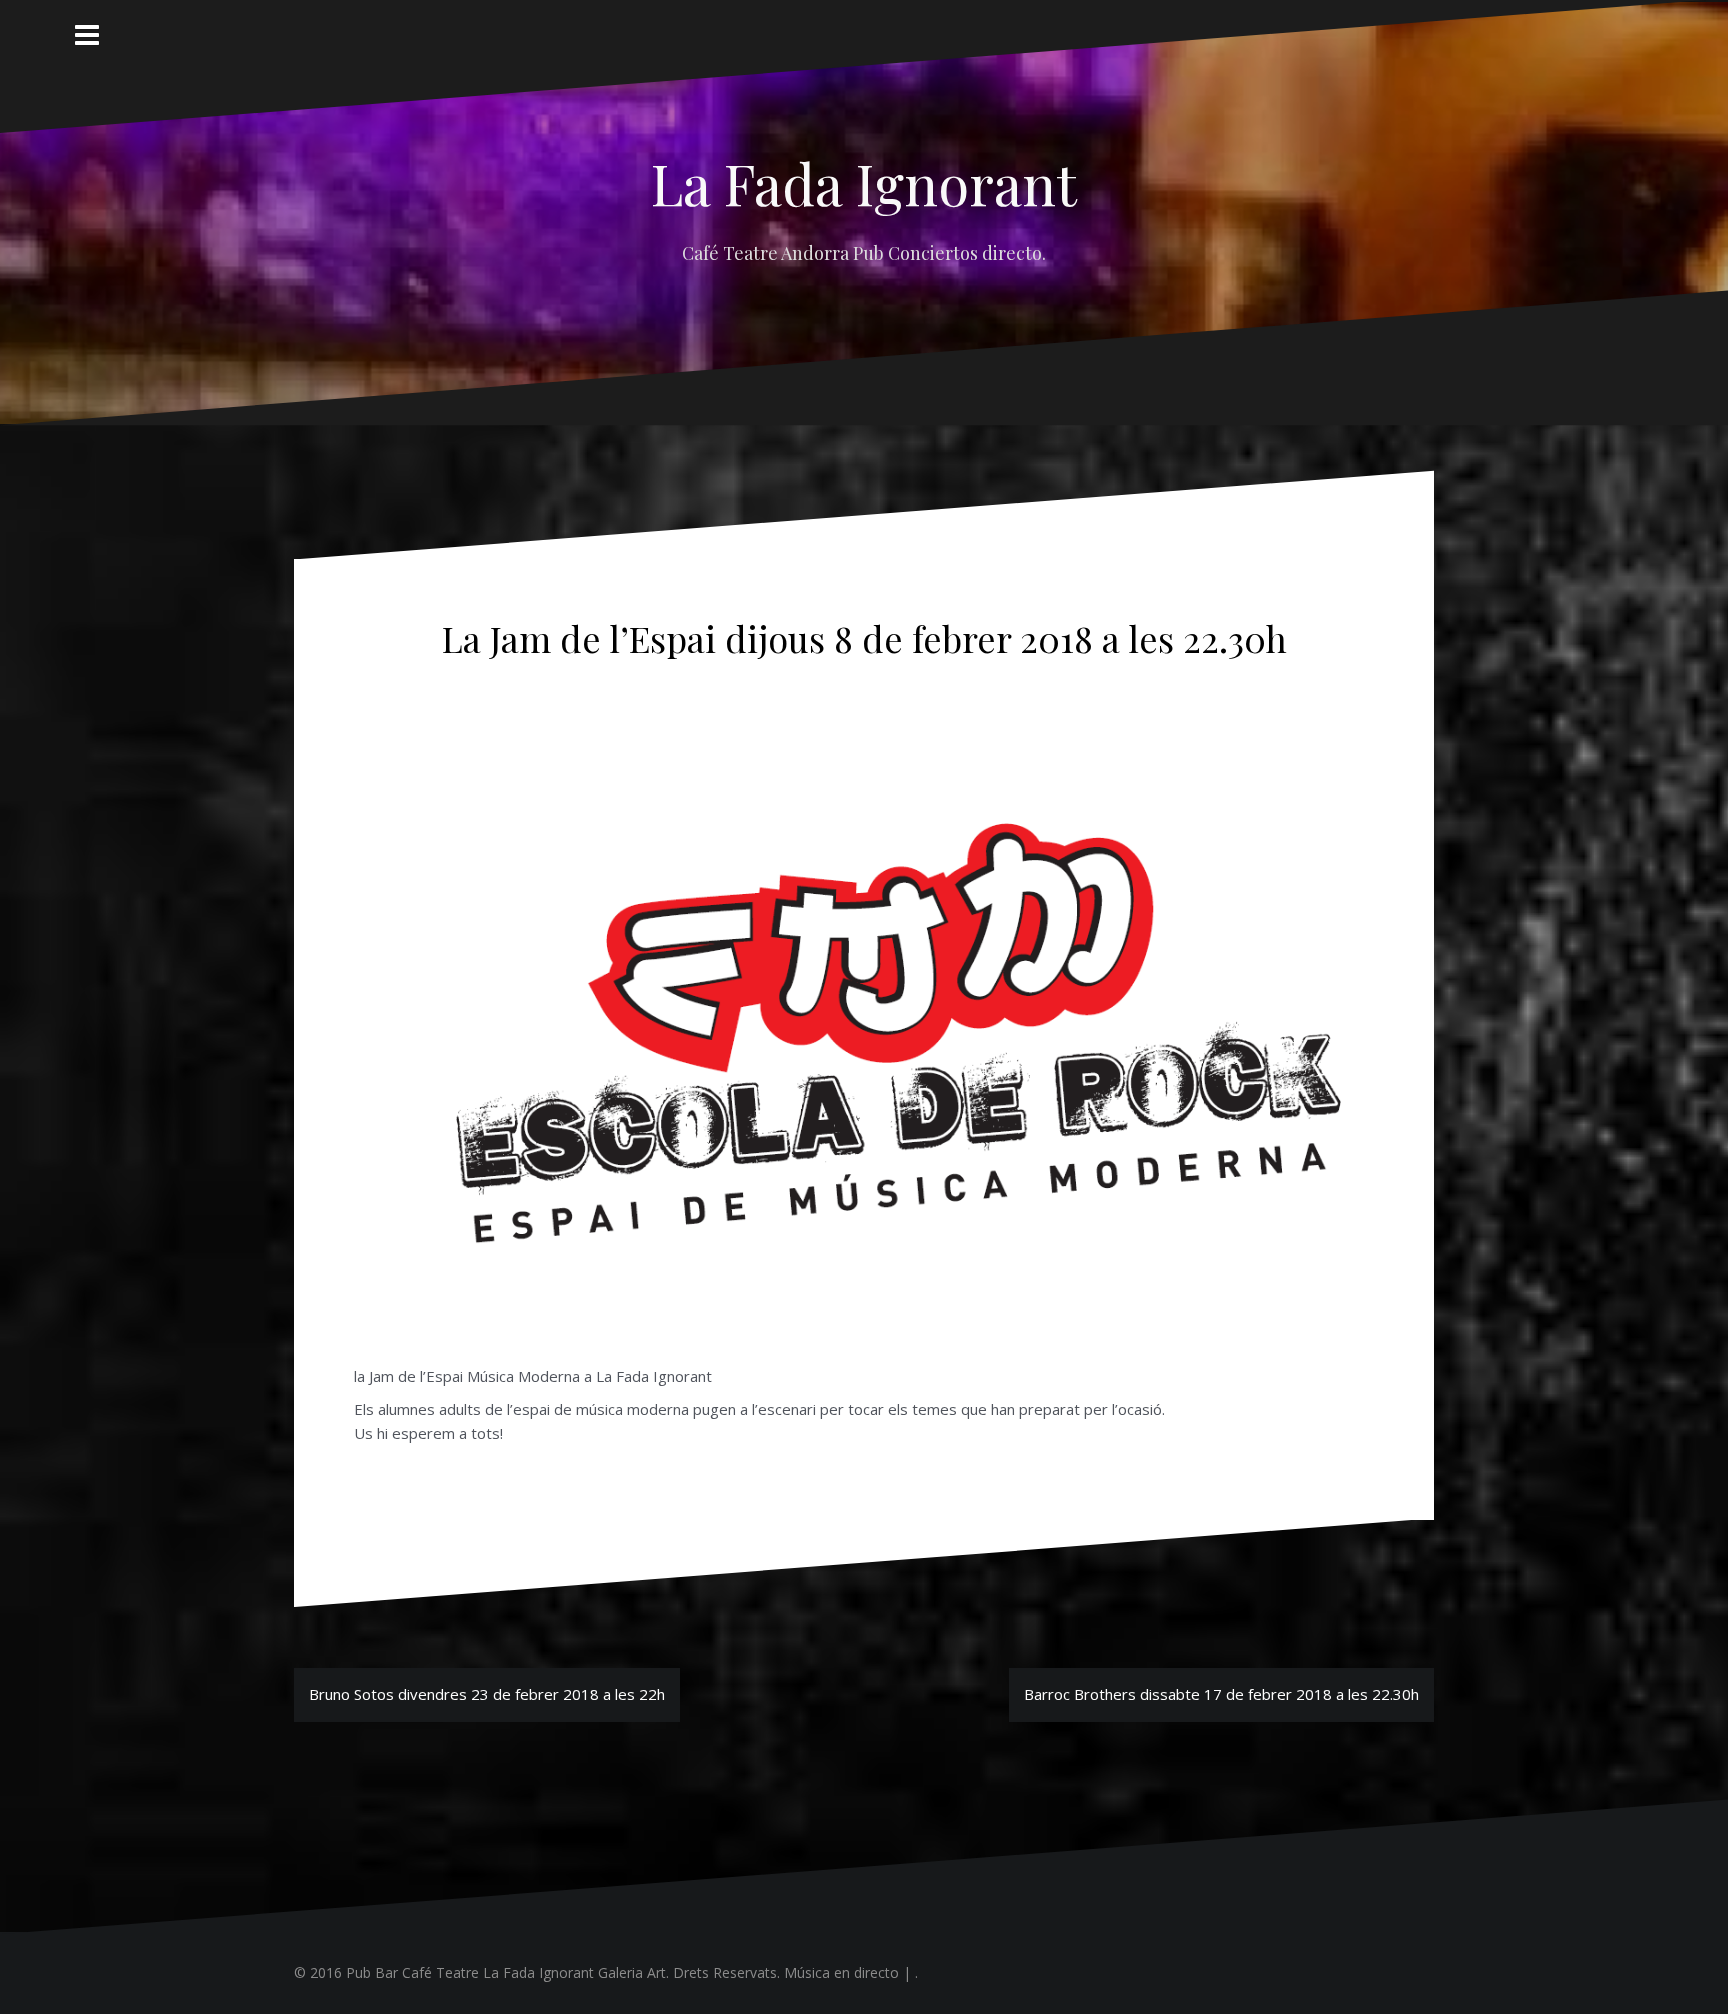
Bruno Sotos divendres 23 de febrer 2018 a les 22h (487, 1694)
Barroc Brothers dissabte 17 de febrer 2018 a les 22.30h (1221, 1694)
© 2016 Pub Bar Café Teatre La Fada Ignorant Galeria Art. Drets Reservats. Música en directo (596, 1972)
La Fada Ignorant (864, 182)
